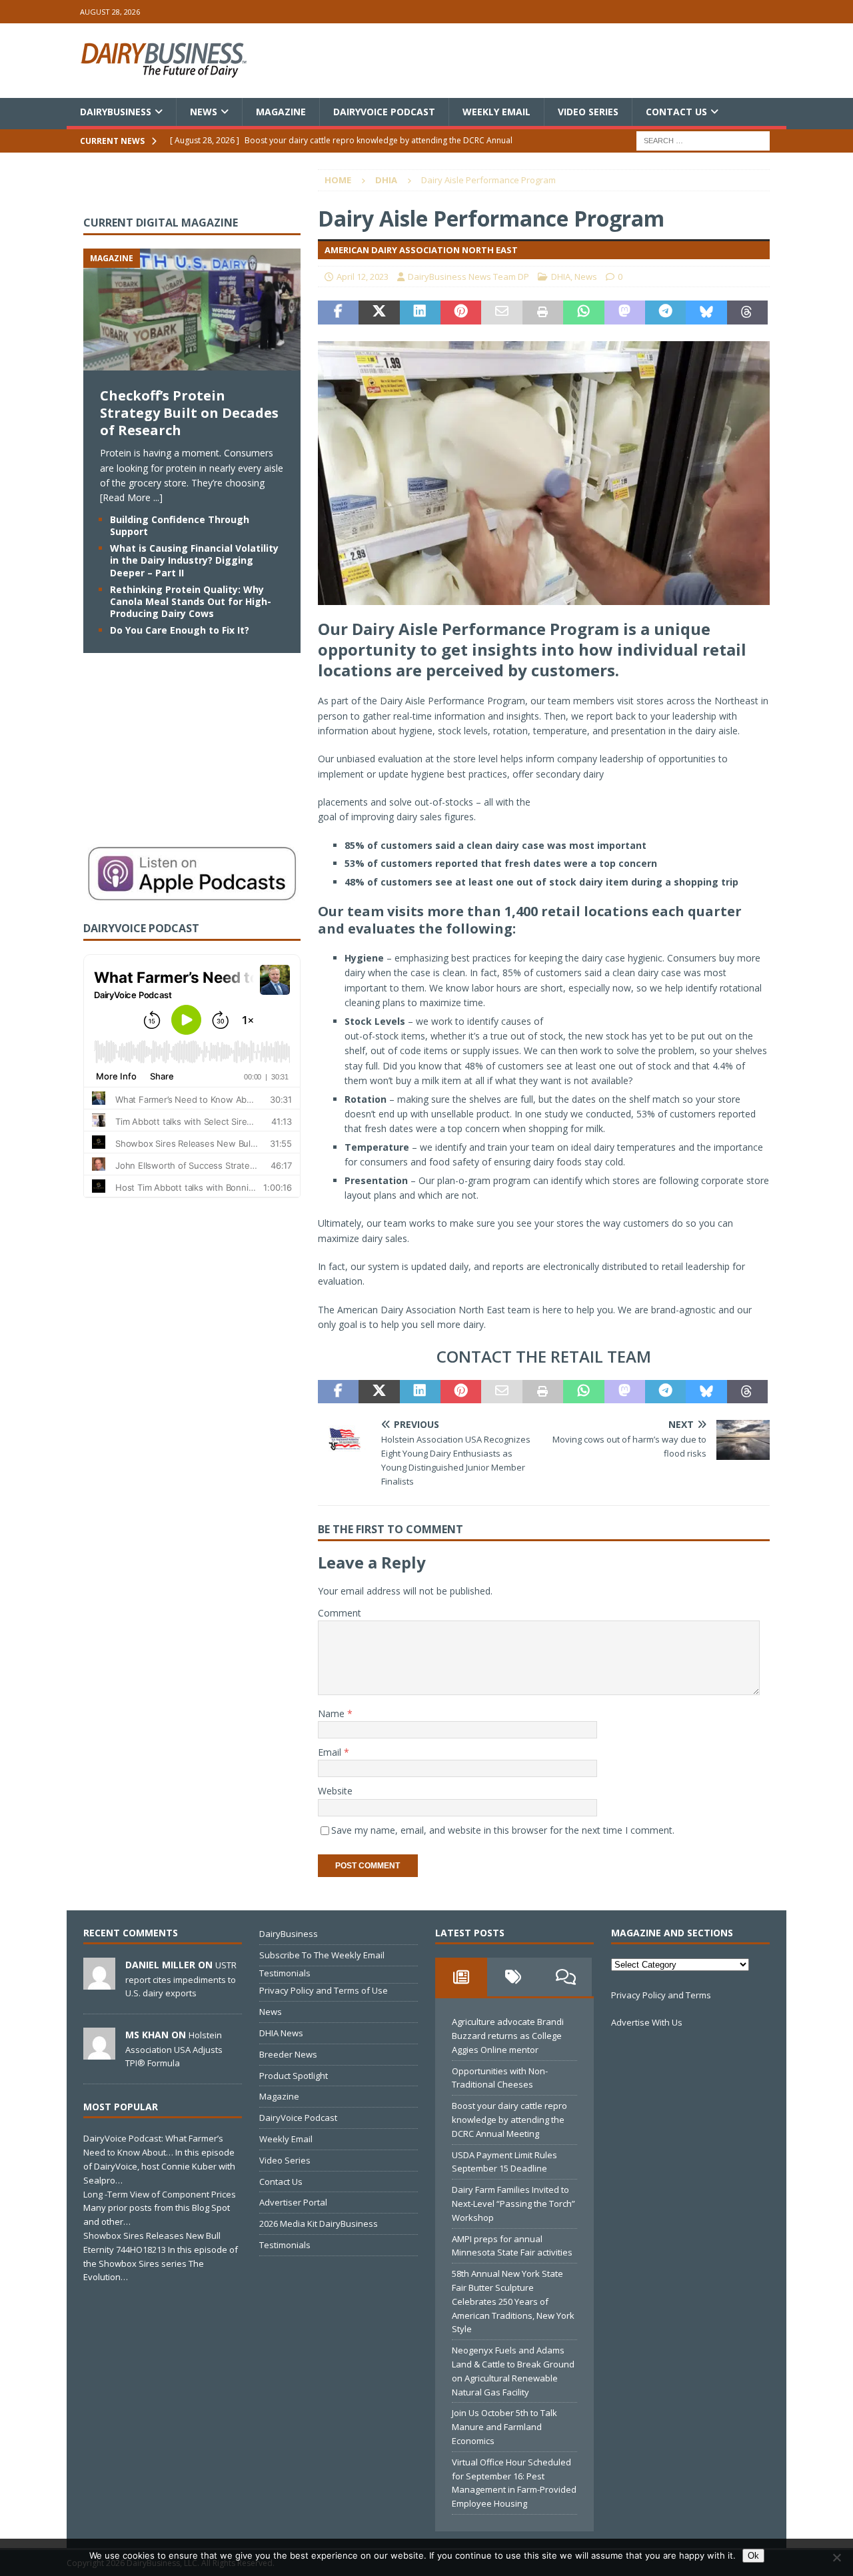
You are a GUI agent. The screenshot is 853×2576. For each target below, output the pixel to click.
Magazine (281, 112)
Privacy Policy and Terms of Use (324, 1990)
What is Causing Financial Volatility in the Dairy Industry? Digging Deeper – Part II (194, 560)
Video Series (588, 112)
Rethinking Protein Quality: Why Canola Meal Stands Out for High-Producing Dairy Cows (191, 601)
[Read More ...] (131, 497)
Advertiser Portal (293, 2202)
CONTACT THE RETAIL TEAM (544, 1356)
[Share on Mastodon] (625, 313)
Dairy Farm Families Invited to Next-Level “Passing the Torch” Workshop (513, 2204)
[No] (836, 2557)
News (204, 112)
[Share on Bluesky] (706, 313)
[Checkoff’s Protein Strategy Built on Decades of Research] (192, 363)
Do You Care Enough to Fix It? (180, 630)
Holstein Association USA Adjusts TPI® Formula (174, 2049)
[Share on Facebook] (338, 313)
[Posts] (461, 1977)
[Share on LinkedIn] (420, 313)
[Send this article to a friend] (501, 313)
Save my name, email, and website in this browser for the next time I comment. (503, 1830)
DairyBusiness (116, 112)
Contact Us (676, 112)
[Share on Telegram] (665, 313)
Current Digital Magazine (161, 223)
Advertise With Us (647, 2022)
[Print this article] (543, 313)
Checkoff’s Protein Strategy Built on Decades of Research (189, 413)
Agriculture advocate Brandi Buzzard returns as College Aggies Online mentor (508, 2036)
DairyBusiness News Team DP (468, 277)
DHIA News (281, 2033)
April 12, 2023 (363, 277)
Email (331, 1752)
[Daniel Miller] (99, 1982)
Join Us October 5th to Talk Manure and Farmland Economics (504, 2427)
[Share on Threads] (747, 313)
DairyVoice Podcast (384, 112)
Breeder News (288, 2054)
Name (333, 1713)
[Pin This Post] (461, 313)
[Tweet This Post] (379, 313)
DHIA (561, 277)
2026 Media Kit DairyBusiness (319, 2224)
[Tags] (513, 1977)
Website (335, 1791)
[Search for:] (703, 140)
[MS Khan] (99, 2052)
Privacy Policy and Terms (661, 1995)
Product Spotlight (294, 2076)
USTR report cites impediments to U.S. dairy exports (181, 1979)
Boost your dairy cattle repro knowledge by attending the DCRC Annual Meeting (509, 2120)
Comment (340, 1613)
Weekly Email (496, 112)
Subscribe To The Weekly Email (322, 1955)
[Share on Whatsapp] (583, 313)
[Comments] (566, 1977)
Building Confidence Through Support (180, 525)
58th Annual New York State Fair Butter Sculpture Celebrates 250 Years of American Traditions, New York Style (513, 2301)
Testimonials (285, 1973)
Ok (753, 2556)
